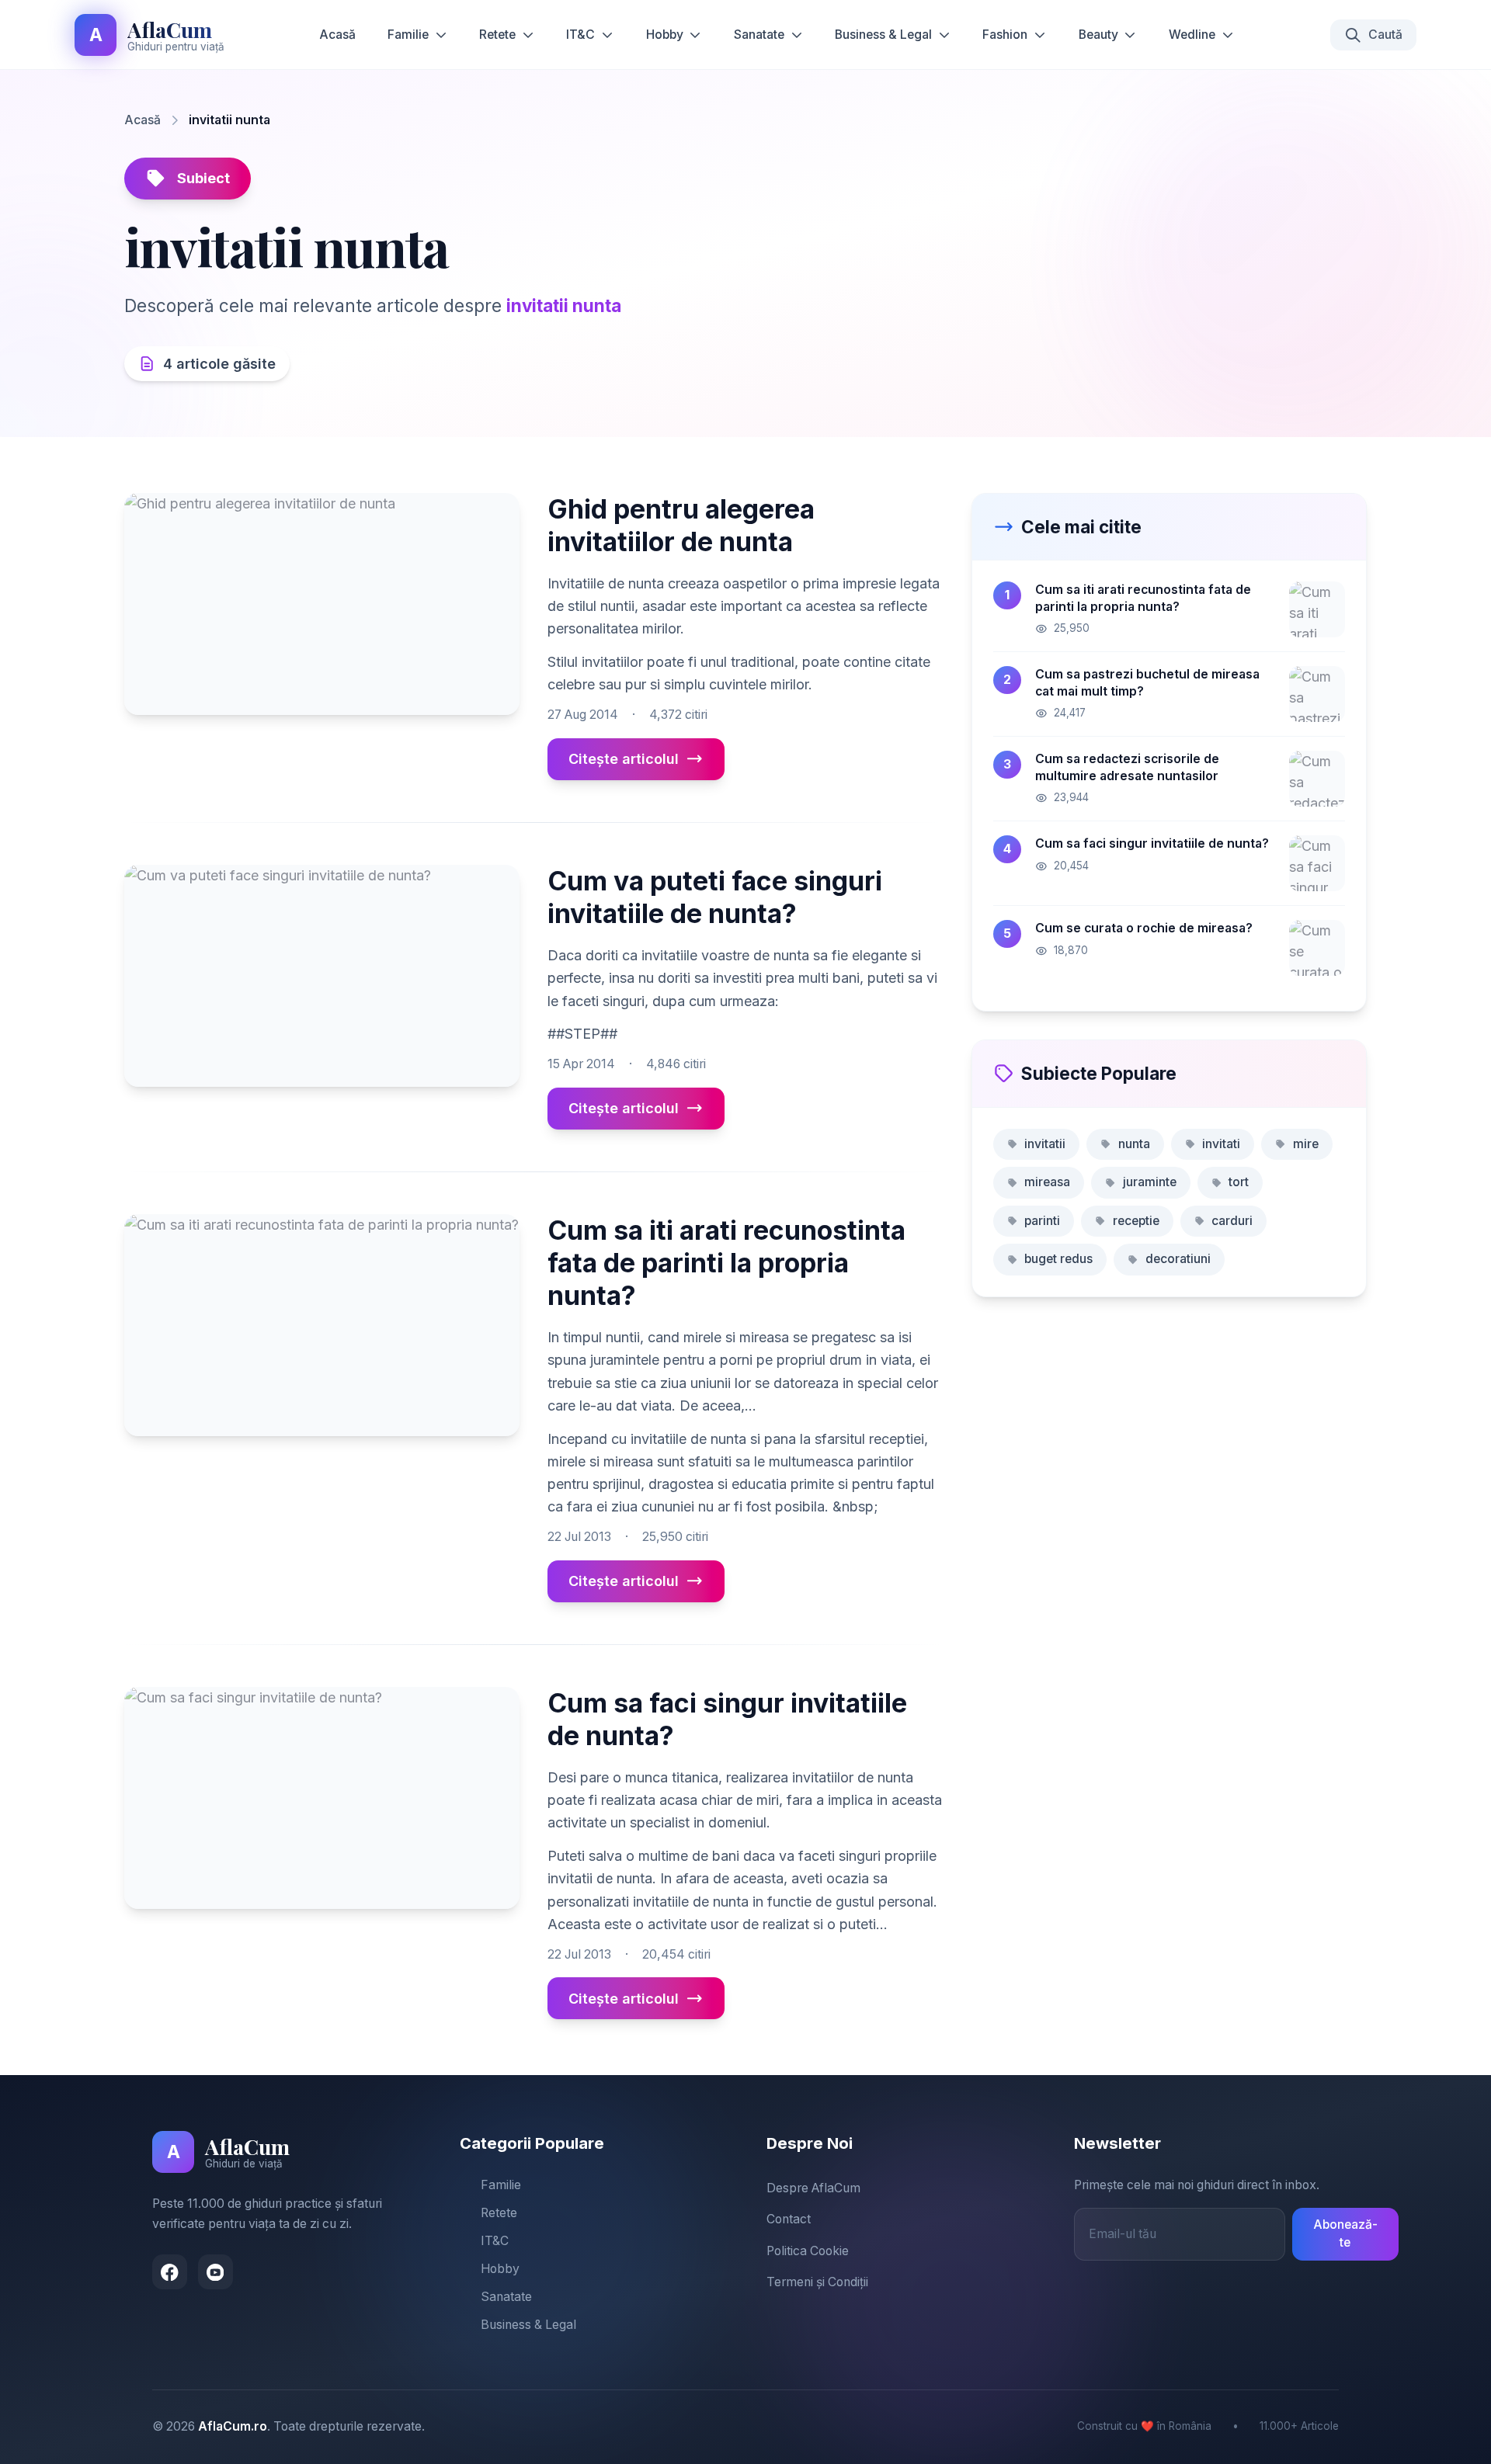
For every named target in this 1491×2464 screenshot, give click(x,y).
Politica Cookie (808, 2251)
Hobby (665, 35)
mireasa (1047, 1182)
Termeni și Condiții (817, 2282)
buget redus (1058, 1259)
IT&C (580, 35)
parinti (1042, 1221)
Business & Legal (883, 35)
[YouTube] (215, 2272)
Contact (789, 2219)
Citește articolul (624, 759)
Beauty (1098, 35)
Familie (408, 35)
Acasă (337, 35)
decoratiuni (1178, 1259)
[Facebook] (170, 2272)
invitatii (1045, 1144)
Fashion (1005, 35)
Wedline (1192, 35)
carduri (1232, 1221)
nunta (1134, 1144)
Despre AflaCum (813, 2188)
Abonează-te (1345, 2233)
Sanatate (759, 35)
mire (1306, 1144)
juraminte (1150, 1182)
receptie (1136, 1221)
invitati (1221, 1144)
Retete (497, 35)
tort (1239, 1182)
